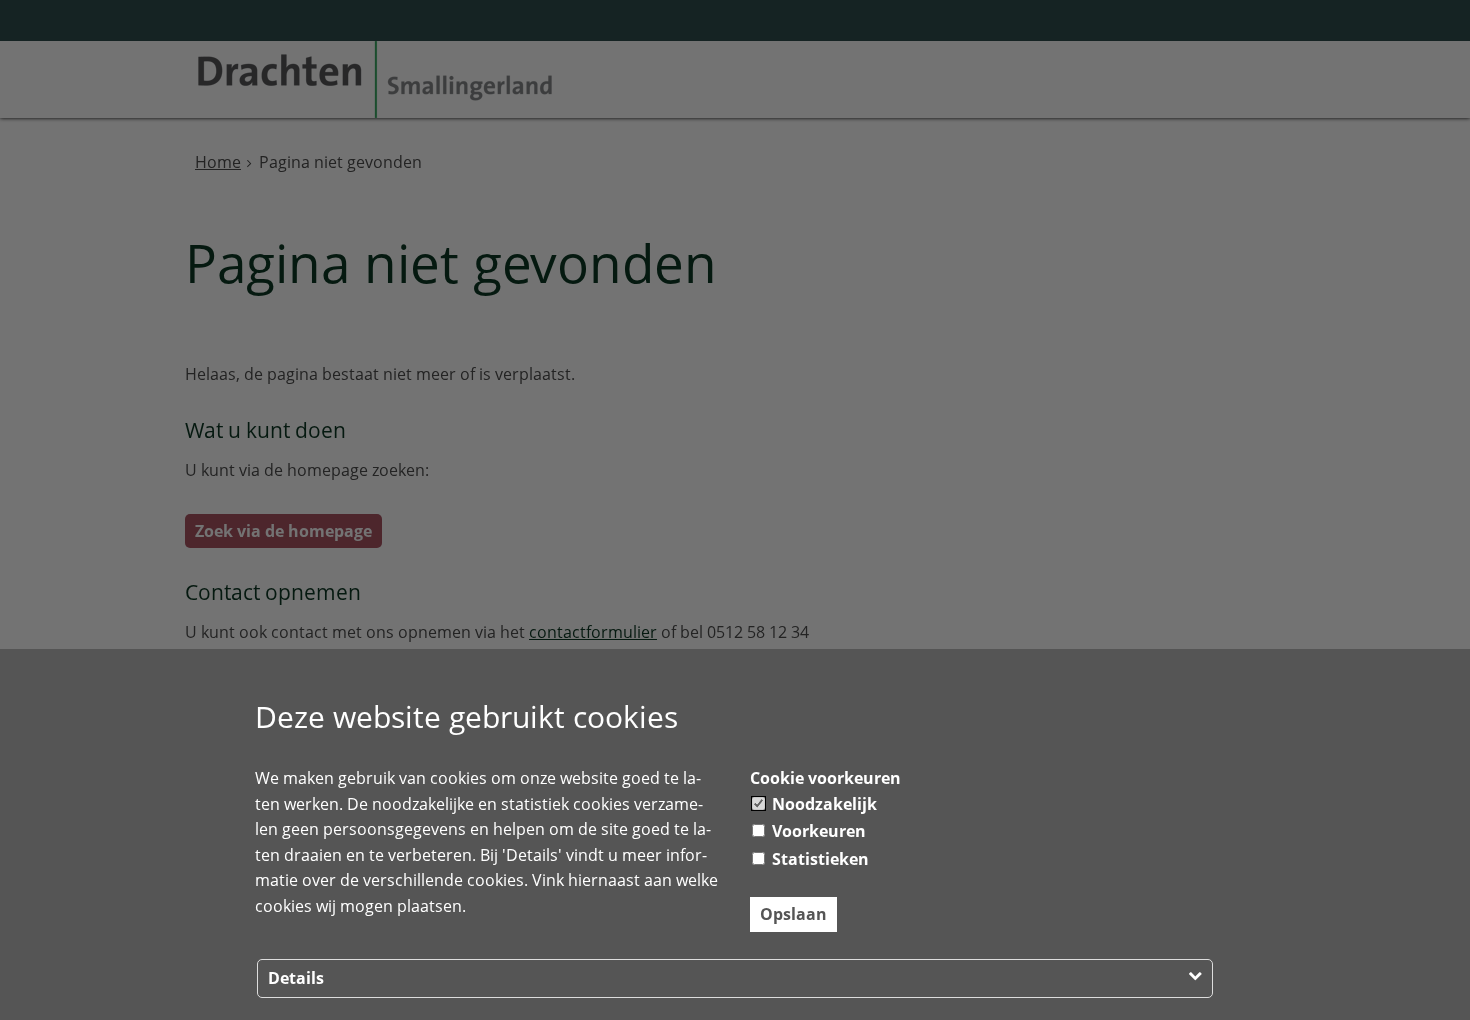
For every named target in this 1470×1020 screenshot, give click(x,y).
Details (296, 978)
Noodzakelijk (822, 804)
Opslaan (793, 914)
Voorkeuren (817, 831)
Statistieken (818, 859)
